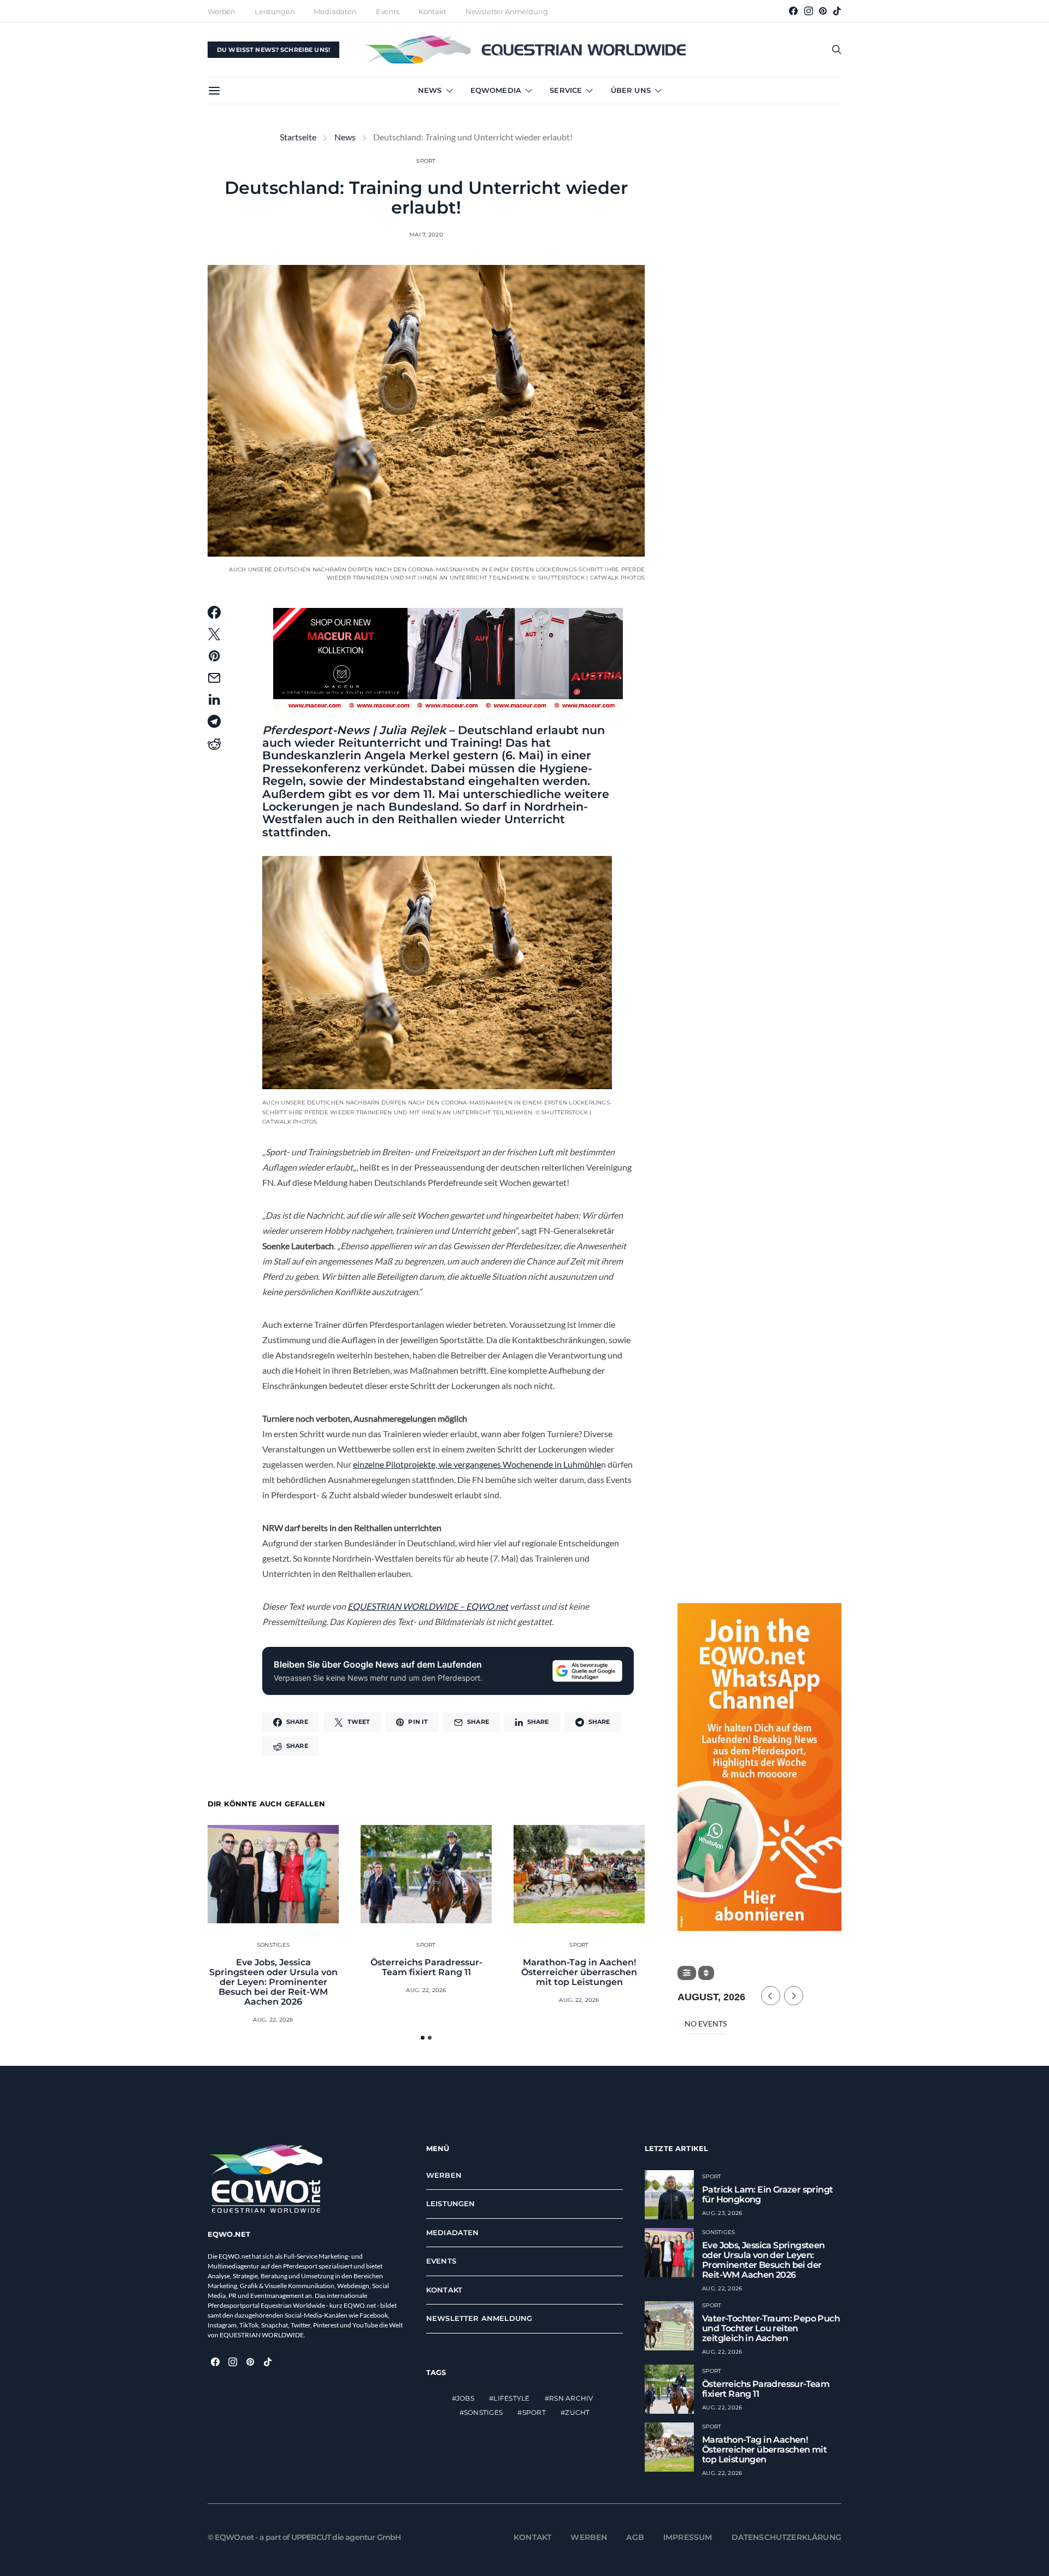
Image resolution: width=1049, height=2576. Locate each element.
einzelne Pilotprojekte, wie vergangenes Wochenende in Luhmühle (477, 1464)
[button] (423, 2038)
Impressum (688, 2537)
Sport (426, 161)
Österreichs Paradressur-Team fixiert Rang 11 (426, 1967)
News (430, 90)
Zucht (577, 2412)
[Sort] (706, 1973)
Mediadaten (335, 11)
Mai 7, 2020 (426, 235)
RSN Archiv (571, 2398)
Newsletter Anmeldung (507, 11)
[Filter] (687, 1973)
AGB (635, 2537)
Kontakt (432, 11)
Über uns (631, 90)
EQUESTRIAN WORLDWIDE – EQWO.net (428, 1606)
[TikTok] (837, 11)
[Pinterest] (823, 11)
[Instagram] (809, 11)
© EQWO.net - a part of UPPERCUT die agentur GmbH (304, 2537)
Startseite (298, 137)
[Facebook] (793, 11)
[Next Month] (794, 1996)
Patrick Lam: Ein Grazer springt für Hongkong (767, 2194)
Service (566, 90)
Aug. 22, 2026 (273, 2020)
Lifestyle (511, 2398)
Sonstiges (273, 1945)
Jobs (465, 2398)
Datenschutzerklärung (787, 2537)
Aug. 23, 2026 (722, 2213)
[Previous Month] (771, 1996)
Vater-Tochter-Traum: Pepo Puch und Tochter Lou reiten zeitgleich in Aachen (771, 2328)
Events (388, 11)
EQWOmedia (496, 90)
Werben (222, 11)
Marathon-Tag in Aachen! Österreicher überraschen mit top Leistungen (579, 1972)
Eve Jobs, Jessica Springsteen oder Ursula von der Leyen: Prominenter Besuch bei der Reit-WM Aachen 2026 (273, 1982)
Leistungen (275, 11)
